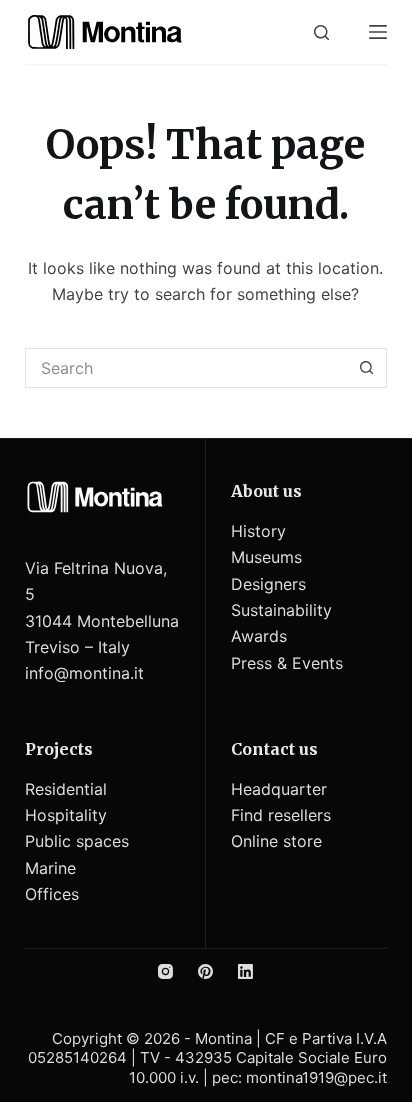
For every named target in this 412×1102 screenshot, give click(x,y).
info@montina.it (84, 673)
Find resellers (281, 815)
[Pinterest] (205, 971)
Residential (66, 789)
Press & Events (287, 663)
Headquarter (279, 789)
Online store (276, 841)
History (258, 531)
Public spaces (77, 841)
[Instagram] (165, 971)
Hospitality (66, 815)
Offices (52, 894)
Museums (266, 557)
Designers (268, 584)
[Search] (321, 32)
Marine (50, 868)
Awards (259, 636)
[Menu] (378, 32)
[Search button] (367, 368)
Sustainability (281, 610)
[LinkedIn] (245, 971)
